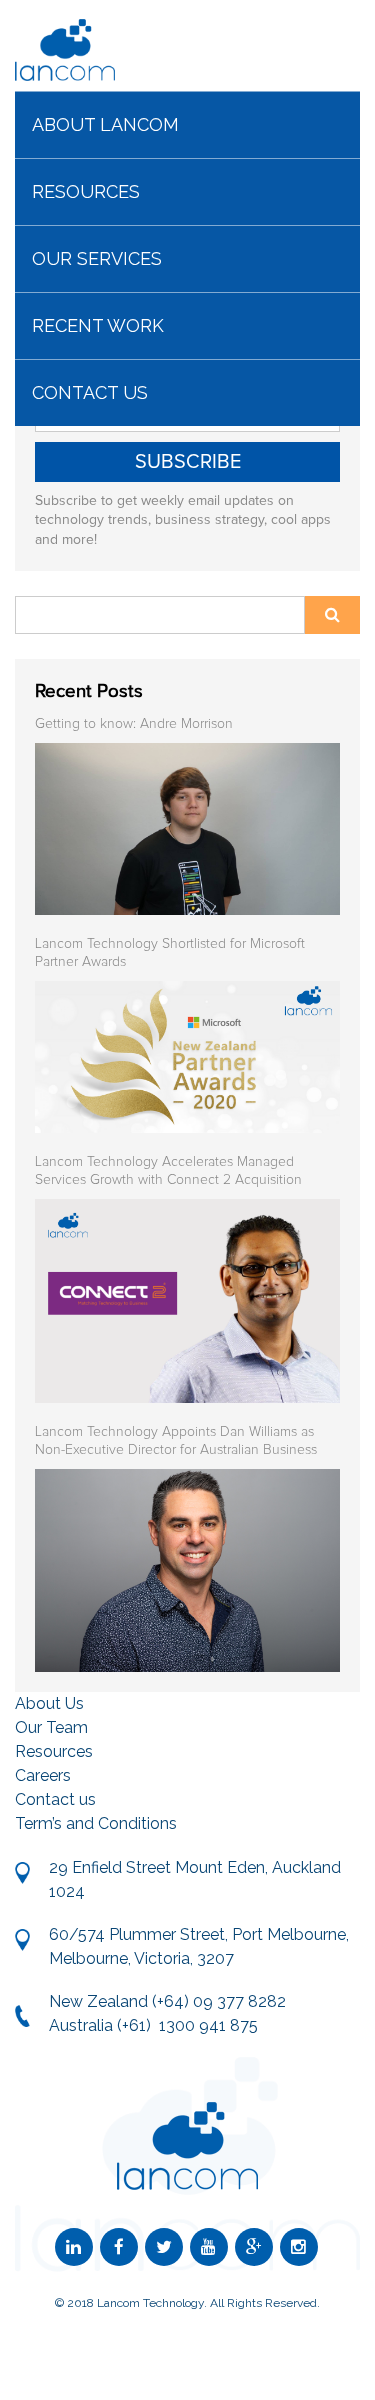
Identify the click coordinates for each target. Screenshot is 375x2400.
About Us (49, 1703)
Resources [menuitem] (86, 191)
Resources (54, 1751)
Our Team (51, 1727)
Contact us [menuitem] (90, 392)
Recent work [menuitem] (98, 325)
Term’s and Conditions (96, 1823)
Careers (43, 1775)
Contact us (55, 1799)
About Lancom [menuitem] (105, 124)
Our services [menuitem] (97, 258)
